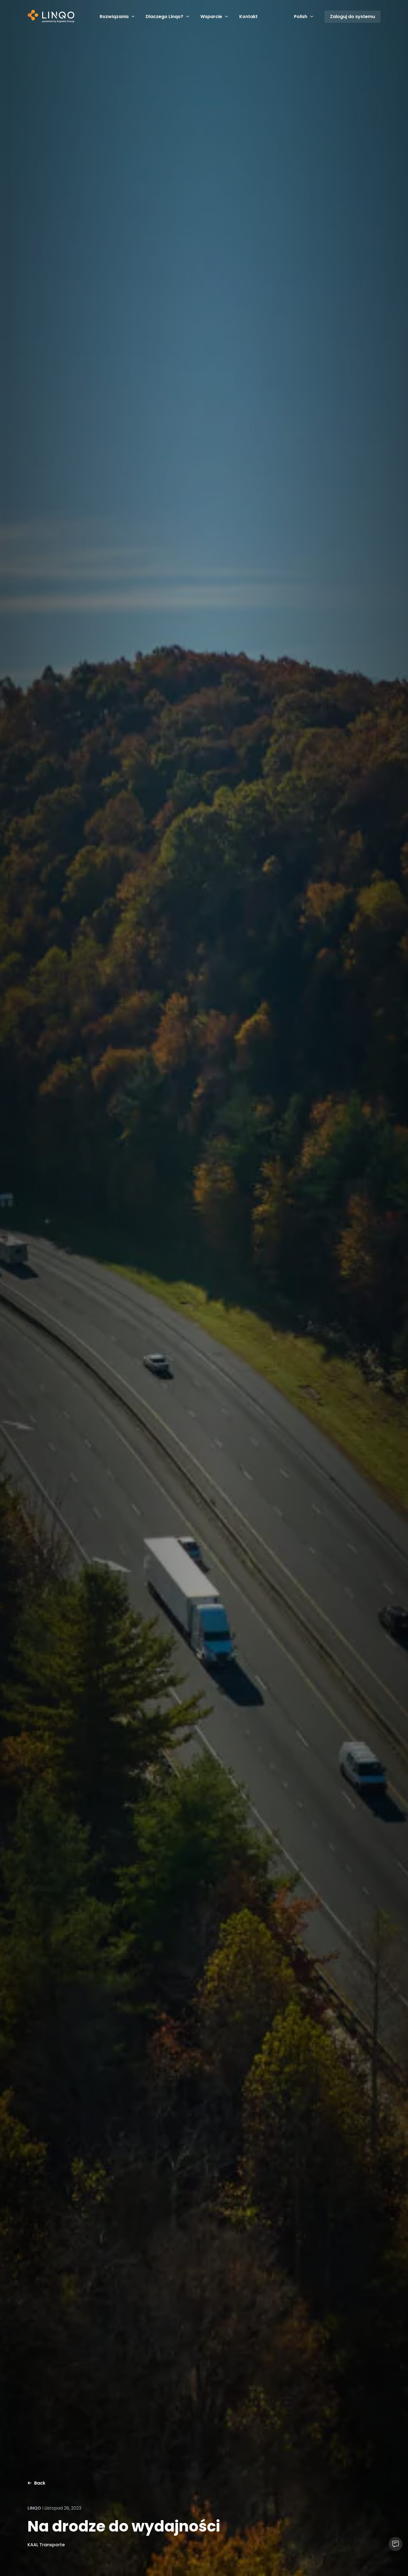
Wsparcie (211, 17)
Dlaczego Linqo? (164, 17)
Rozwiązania (114, 17)
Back (40, 2483)
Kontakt (248, 17)
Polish (301, 17)
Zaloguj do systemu (352, 17)
